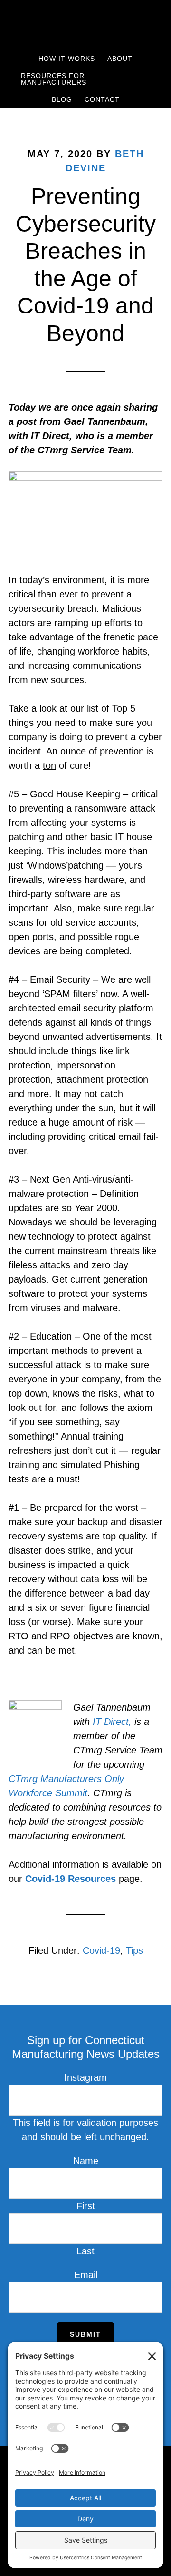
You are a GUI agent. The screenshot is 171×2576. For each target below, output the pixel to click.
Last (85, 2251)
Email (86, 2275)
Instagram (85, 2077)
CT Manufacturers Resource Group (85, 25)
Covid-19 (101, 1950)
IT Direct (111, 1722)
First (86, 2206)
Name (86, 2161)
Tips (134, 1950)
